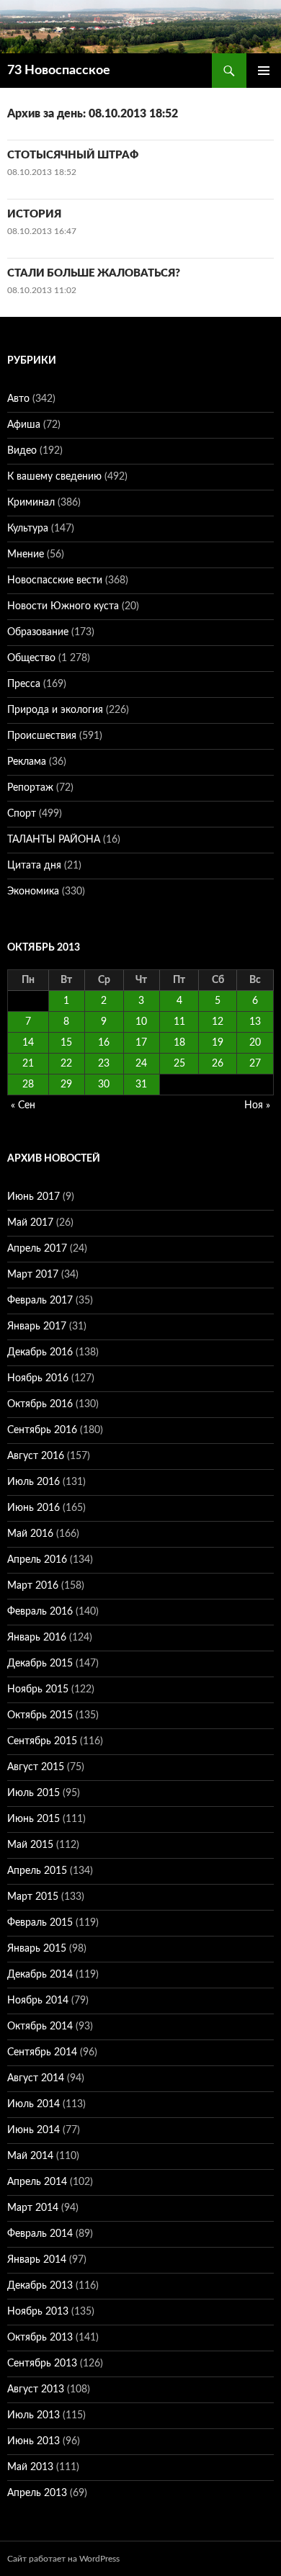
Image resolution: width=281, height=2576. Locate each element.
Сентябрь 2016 (42, 1430)
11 (179, 1022)
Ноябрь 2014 (38, 2001)
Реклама (27, 762)
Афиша (24, 425)
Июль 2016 (34, 1482)
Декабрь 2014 (40, 1975)
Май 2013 (30, 2467)
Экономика (33, 892)
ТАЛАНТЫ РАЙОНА (54, 840)
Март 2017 (33, 1275)
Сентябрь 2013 (42, 2364)
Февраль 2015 (40, 1923)
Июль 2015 (34, 1793)
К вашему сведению (54, 477)
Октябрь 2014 (40, 2027)
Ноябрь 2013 (38, 2312)
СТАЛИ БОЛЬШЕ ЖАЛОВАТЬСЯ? (94, 273)
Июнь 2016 (34, 1508)
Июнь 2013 (34, 2441)
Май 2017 (30, 1223)
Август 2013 (36, 2389)
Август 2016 (36, 1456)
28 (28, 1085)
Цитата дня (34, 866)
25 (179, 1064)
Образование (38, 632)
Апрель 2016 (37, 1560)
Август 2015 (36, 1767)
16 (104, 1043)
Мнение (26, 555)
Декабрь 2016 (40, 1352)
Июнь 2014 (34, 2130)
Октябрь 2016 (40, 1404)
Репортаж (30, 788)
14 (28, 1043)
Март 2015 (33, 1897)
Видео (22, 451)
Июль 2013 (34, 2415)
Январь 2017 (37, 1327)
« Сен (23, 1105)
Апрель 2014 (37, 2182)
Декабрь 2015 (40, 1664)
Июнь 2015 (34, 1819)
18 (179, 1043)
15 (66, 1043)
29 (66, 1085)
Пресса (24, 684)
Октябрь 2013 (40, 2338)
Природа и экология (55, 710)
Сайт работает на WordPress (63, 2559)
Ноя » (257, 1105)
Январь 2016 (37, 1638)
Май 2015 (30, 1845)
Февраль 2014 (40, 2234)
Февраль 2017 (40, 1301)
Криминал (31, 503)
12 (218, 1022)
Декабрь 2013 (40, 2286)
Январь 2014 (37, 2260)
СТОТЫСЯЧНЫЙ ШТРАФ (73, 155)
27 (255, 1064)
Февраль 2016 (40, 1612)
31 (141, 1085)
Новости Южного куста (63, 606)
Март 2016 (33, 1586)
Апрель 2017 (37, 1249)
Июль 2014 (34, 2104)
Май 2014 (30, 2156)
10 (141, 1022)
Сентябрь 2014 (42, 2052)
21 (28, 1064)
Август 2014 (36, 2078)
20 (255, 1043)
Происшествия (42, 736)
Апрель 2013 (37, 2493)
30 (104, 1085)
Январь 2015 (37, 1949)
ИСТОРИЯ (34, 214)
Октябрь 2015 (40, 1715)
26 (218, 1064)
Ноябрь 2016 (38, 1378)
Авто (18, 399)
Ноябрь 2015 (38, 1689)
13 (255, 1022)
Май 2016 (30, 1534)
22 (66, 1064)
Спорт (22, 814)
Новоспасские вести (55, 580)
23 (104, 1064)
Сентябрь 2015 (42, 1741)
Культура (28, 529)
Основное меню (264, 71)
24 (141, 1064)
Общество (31, 658)
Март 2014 (33, 2208)
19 (218, 1043)
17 (141, 1043)
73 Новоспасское (59, 71)
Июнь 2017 (34, 1197)
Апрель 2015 (37, 1871)
